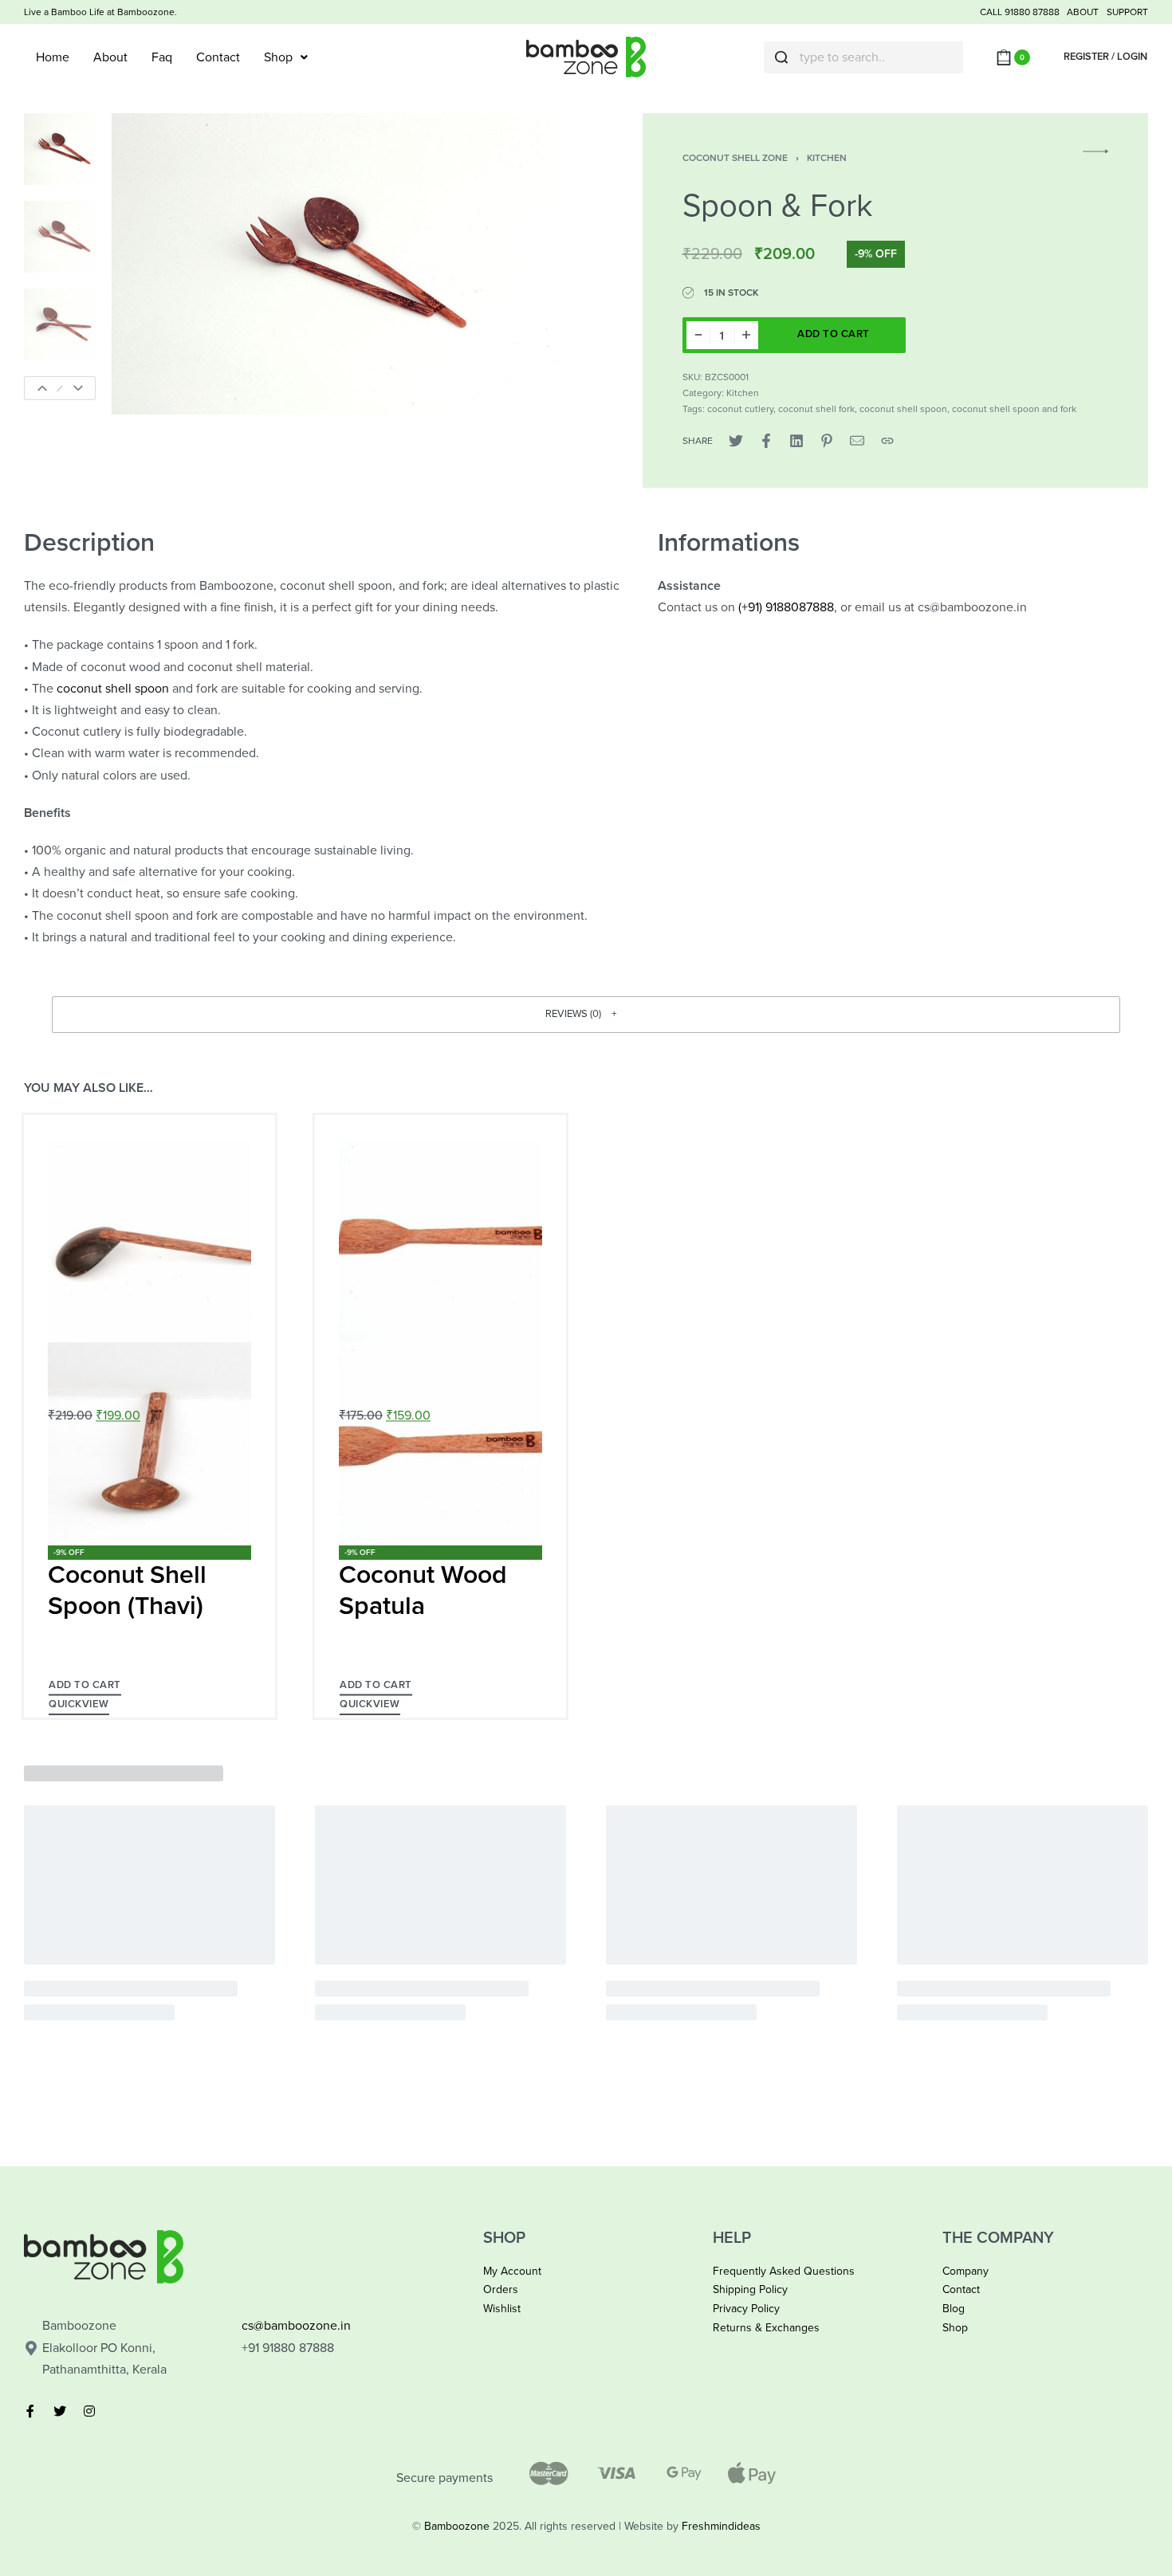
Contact (218, 57)
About (110, 57)
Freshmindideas (721, 2526)
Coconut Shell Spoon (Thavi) (127, 1590)
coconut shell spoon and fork (1014, 409)
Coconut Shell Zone (735, 158)
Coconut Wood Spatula (423, 1590)
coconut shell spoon (903, 409)
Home (53, 57)
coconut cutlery (740, 409)
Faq (162, 57)
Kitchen (827, 158)
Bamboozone (457, 2526)
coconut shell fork (816, 409)
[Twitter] (60, 2411)
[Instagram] (89, 2411)
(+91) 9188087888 (786, 607)
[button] (586, 1015)
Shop (278, 57)
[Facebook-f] (30, 2411)
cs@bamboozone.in (296, 2326)
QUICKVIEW (79, 1704)
